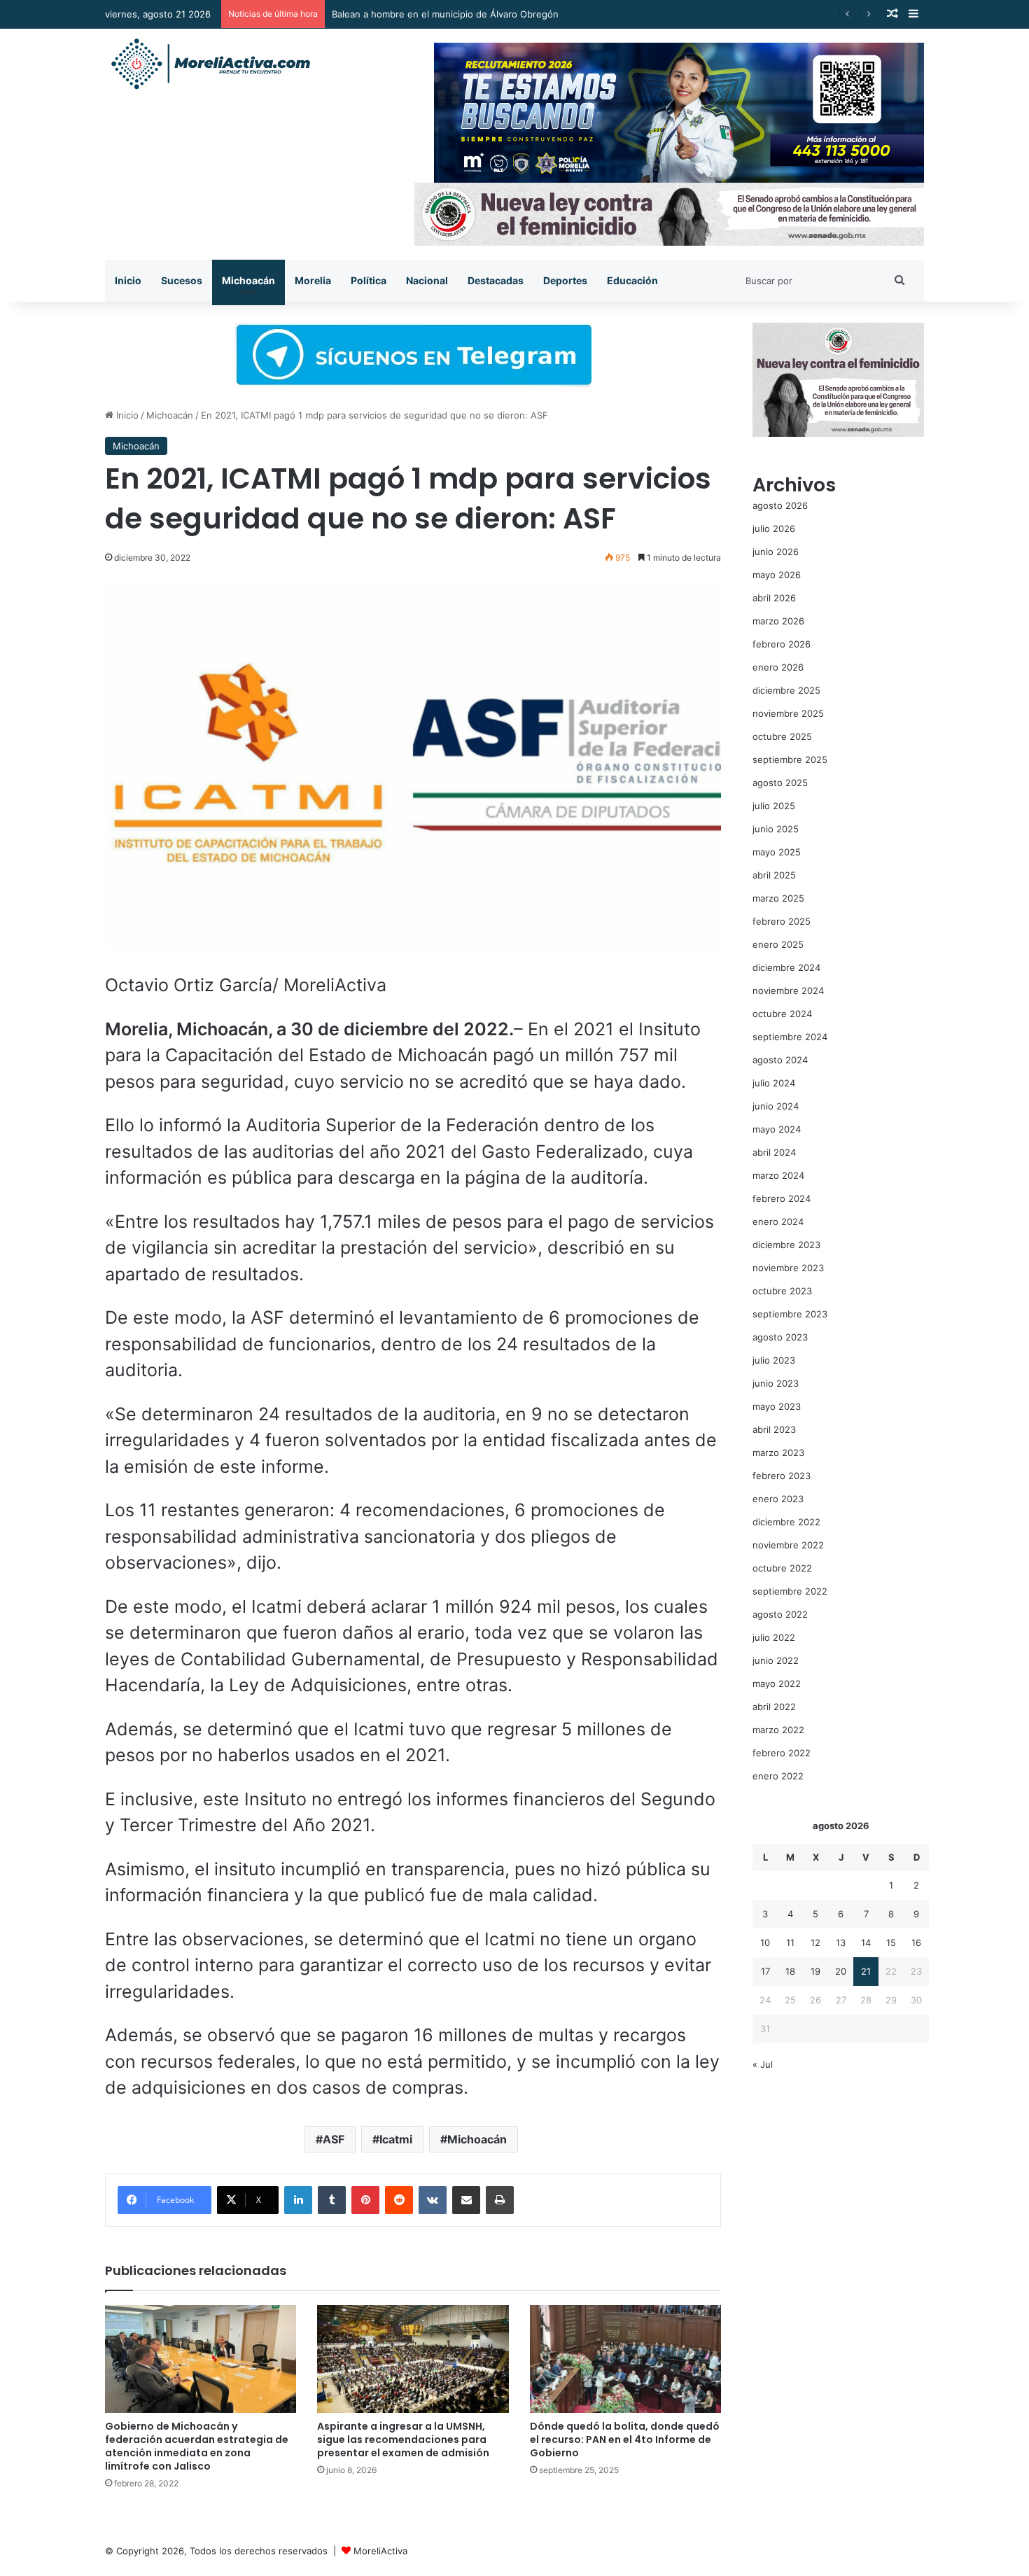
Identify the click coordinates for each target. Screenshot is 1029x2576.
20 (841, 1971)
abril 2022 (774, 1707)
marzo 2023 (778, 1452)
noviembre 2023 (788, 1268)
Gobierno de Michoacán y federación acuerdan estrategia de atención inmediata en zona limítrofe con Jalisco (197, 2446)
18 (790, 1971)
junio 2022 (776, 1660)
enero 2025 (778, 944)
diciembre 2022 (786, 1522)
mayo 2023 (777, 1406)
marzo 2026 (778, 621)
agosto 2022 (780, 1614)
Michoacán (248, 280)
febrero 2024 (782, 1198)
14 (866, 1942)
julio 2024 (774, 1083)
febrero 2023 (782, 1476)
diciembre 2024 (786, 967)
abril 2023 (774, 1429)
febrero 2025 (782, 921)
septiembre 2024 (790, 1037)
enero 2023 (778, 1499)
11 (790, 1942)
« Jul (763, 2064)
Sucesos (182, 280)
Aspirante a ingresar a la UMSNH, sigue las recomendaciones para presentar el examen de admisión (403, 2439)
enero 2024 (778, 1221)
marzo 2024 (778, 1175)
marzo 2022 (778, 1730)
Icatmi (396, 2139)
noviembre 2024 (788, 990)
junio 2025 (776, 829)
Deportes (565, 280)
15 (891, 1942)
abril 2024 (774, 1152)
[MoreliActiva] (210, 64)
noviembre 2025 (788, 713)
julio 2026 (774, 528)
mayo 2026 (777, 575)
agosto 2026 (780, 505)
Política (369, 280)
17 (765, 1971)
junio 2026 (776, 552)
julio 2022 (774, 1637)
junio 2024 (776, 1106)
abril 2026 (774, 598)
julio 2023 (774, 1360)
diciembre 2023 (786, 1245)
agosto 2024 (780, 1060)
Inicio (128, 280)
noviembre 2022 (788, 1545)
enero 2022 (778, 1776)
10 (765, 1942)
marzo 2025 (778, 898)
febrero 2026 (782, 644)
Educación (632, 280)
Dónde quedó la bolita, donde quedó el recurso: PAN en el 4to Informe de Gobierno (625, 2439)
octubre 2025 (782, 736)
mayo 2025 (777, 852)
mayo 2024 (777, 1129)
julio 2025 (774, 806)
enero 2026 (778, 667)
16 (916, 1942)
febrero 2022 (782, 1753)
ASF (334, 2139)
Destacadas (496, 280)
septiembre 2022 (790, 1591)
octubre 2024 (782, 1014)
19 (815, 1971)
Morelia (313, 280)
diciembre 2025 (786, 690)
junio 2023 (776, 1383)
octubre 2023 (782, 1291)
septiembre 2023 (790, 1314)
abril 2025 (774, 875)
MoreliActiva (380, 2551)
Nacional (427, 280)
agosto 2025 (780, 783)
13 (841, 1942)
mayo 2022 (777, 1683)
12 (815, 1942)
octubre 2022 (782, 1568)
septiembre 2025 (790, 759)
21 (866, 1971)
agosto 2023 (780, 1337)
